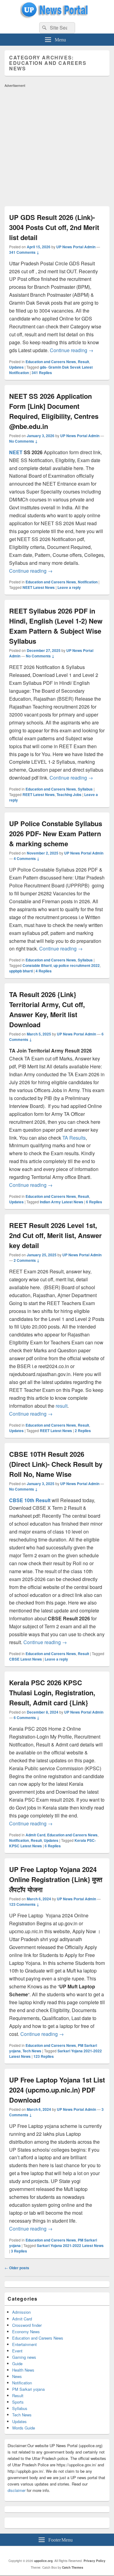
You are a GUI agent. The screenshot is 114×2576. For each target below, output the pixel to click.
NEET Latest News (39, 587)
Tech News (32, 2051)
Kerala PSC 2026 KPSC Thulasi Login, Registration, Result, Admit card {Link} (52, 1693)
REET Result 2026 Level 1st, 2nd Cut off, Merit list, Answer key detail (55, 1235)
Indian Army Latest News (62, 1202)
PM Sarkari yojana (28, 2389)
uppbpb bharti (21, 971)
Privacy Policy (95, 2561)
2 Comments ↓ (27, 1260)
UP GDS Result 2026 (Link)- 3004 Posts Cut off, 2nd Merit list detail (54, 227)
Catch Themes (73, 2567)
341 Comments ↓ (24, 252)
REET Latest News (39, 794)
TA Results (74, 1138)
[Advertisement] (57, 147)
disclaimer (17, 2490)
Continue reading (72, 350)
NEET (16, 452)
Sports (18, 2402)
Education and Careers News (51, 362)
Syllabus (85, 789)
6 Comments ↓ (27, 1718)
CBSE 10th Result (30, 1500)
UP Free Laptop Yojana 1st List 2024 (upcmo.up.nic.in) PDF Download (57, 2090)
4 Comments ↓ (27, 858)
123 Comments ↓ (24, 1904)
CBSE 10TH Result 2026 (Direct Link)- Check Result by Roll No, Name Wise (56, 1464)
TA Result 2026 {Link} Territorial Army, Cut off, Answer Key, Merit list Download (47, 1009)
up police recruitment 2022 (77, 965)
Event (17, 2351)
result (62, 1406)
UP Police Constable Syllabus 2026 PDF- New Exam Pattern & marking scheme (56, 833)
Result (83, 362)
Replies (42, 373)
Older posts (17, 2268)
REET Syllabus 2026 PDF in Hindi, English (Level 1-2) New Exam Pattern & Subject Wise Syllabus (56, 626)
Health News (23, 2370)
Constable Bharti (37, 965)
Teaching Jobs (69, 794)
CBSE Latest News (26, 1659)
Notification (88, 582)
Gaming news (24, 2357)
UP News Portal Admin (76, 247)
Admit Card (35, 1835)
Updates (16, 367)
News (17, 2376)
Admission (21, 2312)
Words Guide (24, 2428)
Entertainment (24, 2344)
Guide (17, 2364)
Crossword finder (27, 2325)
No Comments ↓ (23, 441)
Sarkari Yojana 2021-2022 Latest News (70, 2245)
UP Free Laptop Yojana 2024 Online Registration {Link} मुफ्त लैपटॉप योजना (56, 1879)
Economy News (26, 2332)
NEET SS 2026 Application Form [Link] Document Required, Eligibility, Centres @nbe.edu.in (54, 411)
